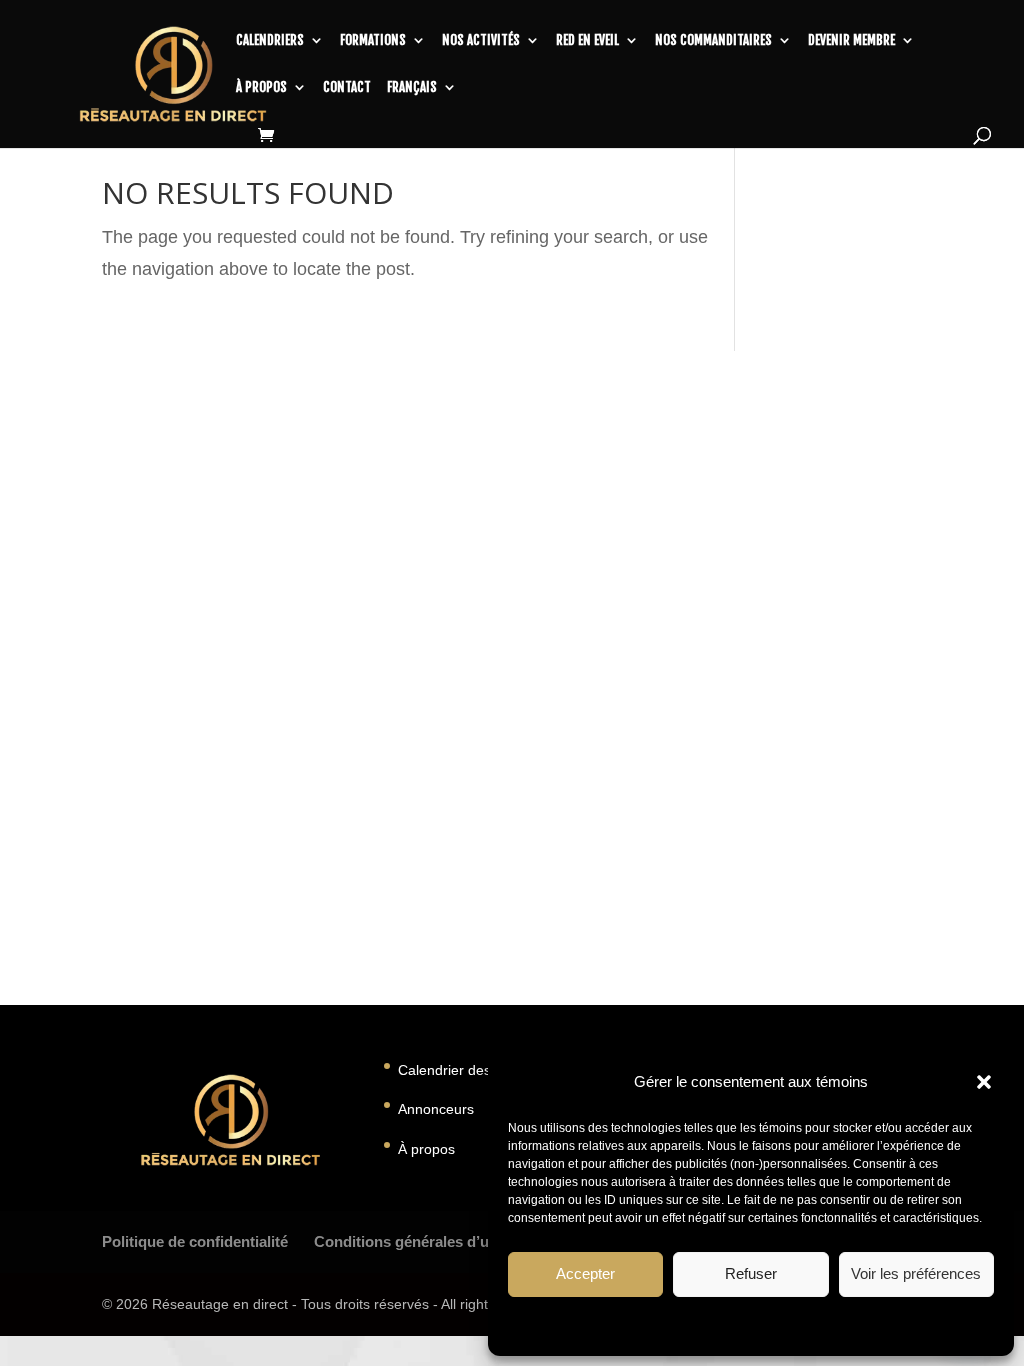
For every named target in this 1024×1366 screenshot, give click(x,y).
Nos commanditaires (713, 40)
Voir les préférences (916, 1273)
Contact (347, 87)
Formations (373, 40)
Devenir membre (851, 40)
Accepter (585, 1273)
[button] (984, 1082)
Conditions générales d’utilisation (431, 1241)
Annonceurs (436, 1109)
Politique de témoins (661, 1325)
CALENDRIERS (270, 40)
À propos (261, 87)
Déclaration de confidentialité (806, 1325)
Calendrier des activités (472, 1070)
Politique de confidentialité (195, 1241)
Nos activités (481, 40)
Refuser (751, 1273)
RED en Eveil (587, 40)
